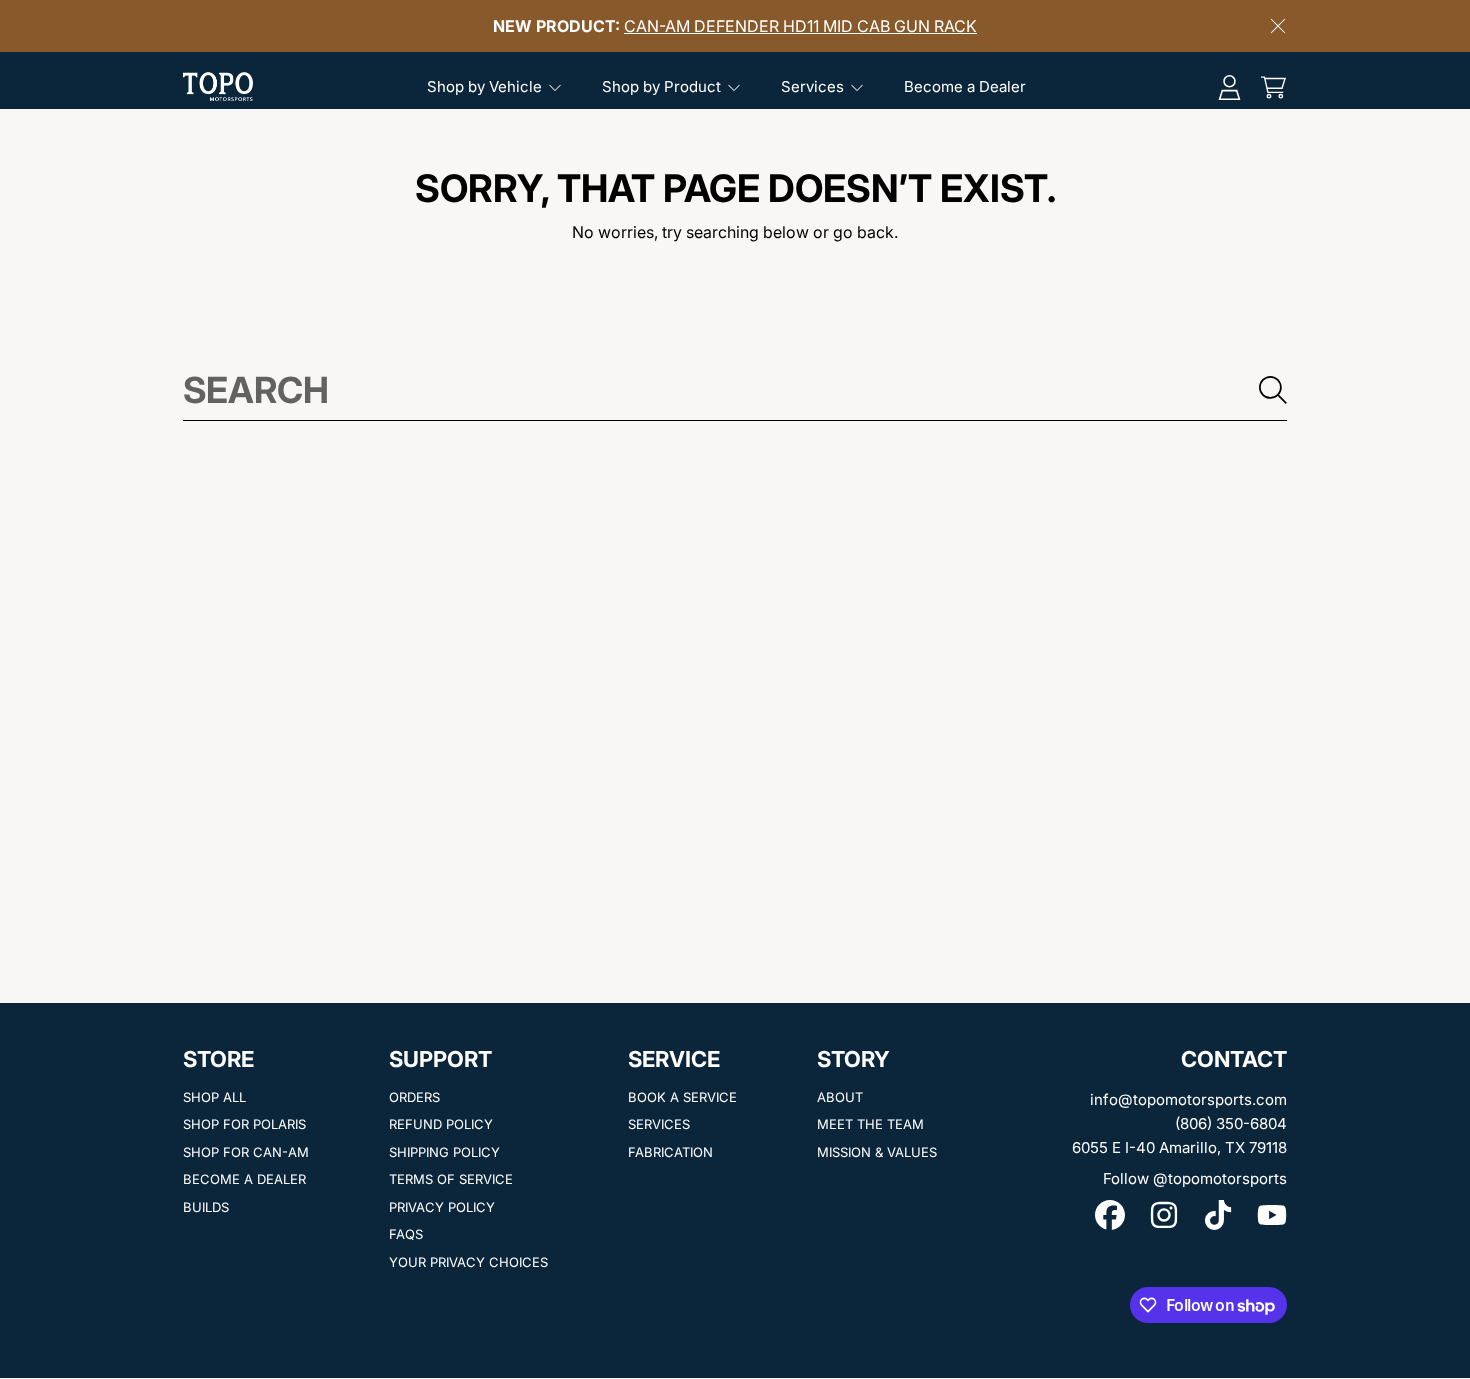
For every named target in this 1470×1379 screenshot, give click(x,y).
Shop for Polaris (244, 1124)
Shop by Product (663, 86)
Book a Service (682, 1097)
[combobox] (735, 390)
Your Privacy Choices (468, 1262)
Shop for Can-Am (246, 1152)
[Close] (1278, 26)
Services (814, 86)
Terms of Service (451, 1179)
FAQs (406, 1234)
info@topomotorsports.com (1188, 1099)
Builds (206, 1207)
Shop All (214, 1097)
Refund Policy (441, 1124)
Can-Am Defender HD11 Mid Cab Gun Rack (800, 26)
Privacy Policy (442, 1207)
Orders (414, 1097)
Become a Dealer (244, 1179)
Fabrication (670, 1152)
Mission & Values (877, 1152)
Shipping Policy (444, 1152)
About (840, 1097)
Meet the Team (870, 1124)
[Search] (1273, 390)
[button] (1273, 87)
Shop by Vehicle (486, 86)
